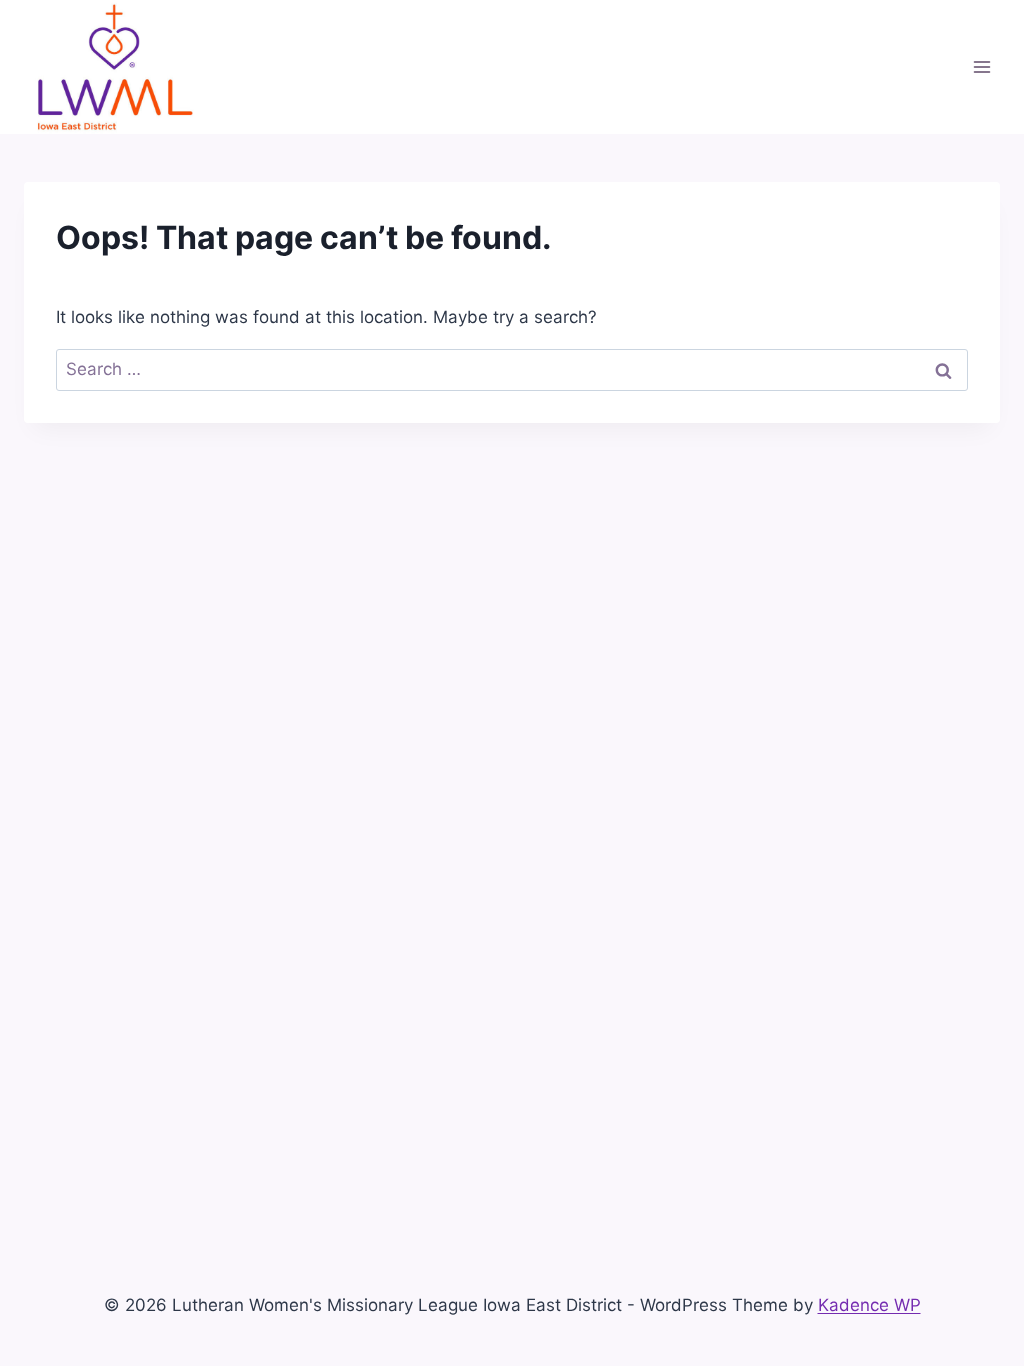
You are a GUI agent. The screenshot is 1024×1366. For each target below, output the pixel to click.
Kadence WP (869, 1305)
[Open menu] (981, 66)
